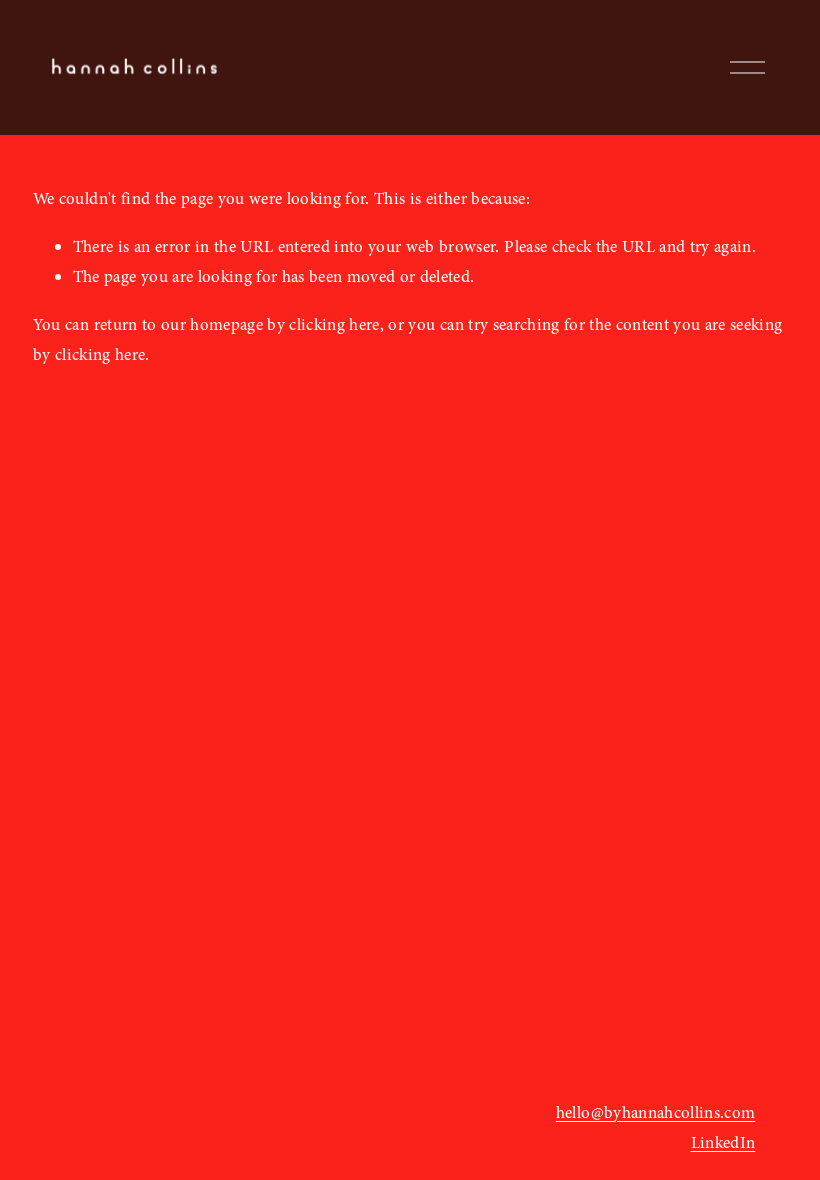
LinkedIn (723, 1142)
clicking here (334, 324)
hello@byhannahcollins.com (656, 1112)
